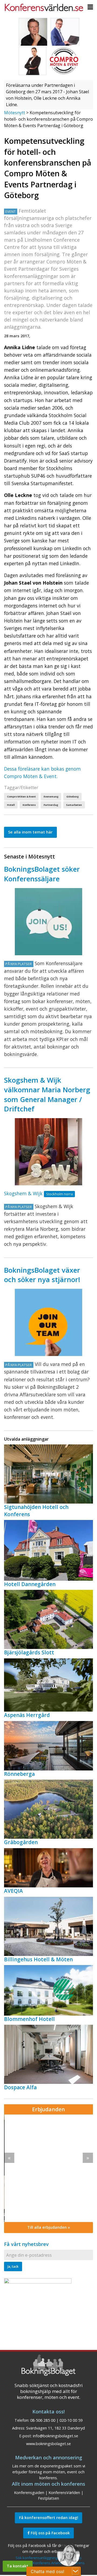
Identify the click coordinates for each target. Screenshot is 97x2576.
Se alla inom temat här (30, 832)
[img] (48, 2168)
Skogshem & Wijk (23, 1193)
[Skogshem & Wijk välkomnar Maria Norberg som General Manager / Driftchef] (48, 1152)
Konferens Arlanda (48, 2563)
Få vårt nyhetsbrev (26, 2244)
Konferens (29, 805)
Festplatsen (48, 2498)
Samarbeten (74, 805)
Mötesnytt (15, 113)
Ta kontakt (18, 2566)
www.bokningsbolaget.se (48, 2444)
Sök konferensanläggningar (38, 2558)
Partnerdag (51, 805)
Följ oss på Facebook (50, 2533)
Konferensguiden (29, 2493)
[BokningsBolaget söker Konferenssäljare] (48, 922)
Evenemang (51, 797)
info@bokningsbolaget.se (56, 2436)
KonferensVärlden (64, 2493)
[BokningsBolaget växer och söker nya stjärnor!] (48, 1322)
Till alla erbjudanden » (49, 2227)
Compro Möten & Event (21, 797)
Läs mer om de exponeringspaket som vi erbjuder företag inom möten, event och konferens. (49, 2472)
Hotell (11, 805)
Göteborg (72, 797)
